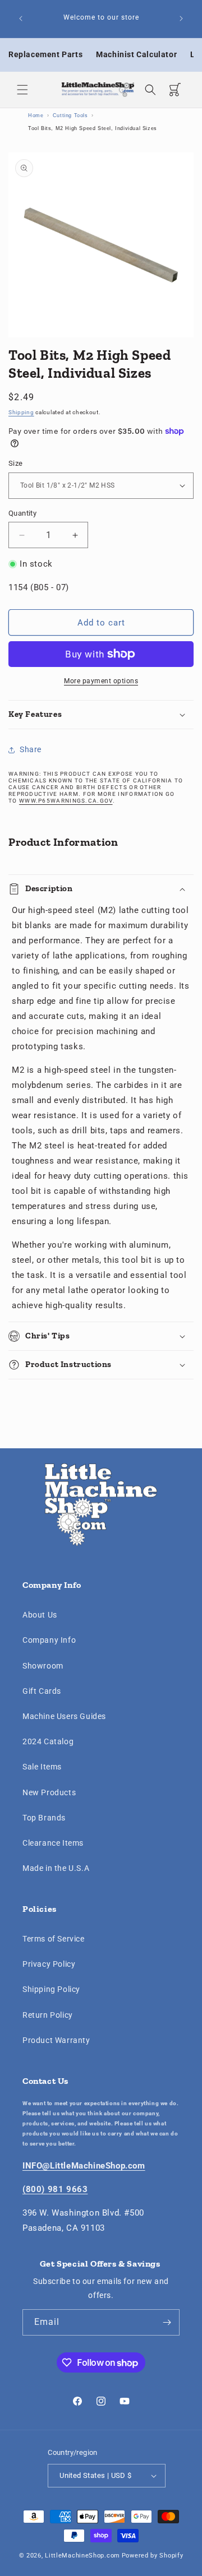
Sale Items (42, 1767)
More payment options (101, 681)
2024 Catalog (48, 1741)
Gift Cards (42, 1691)
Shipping (21, 412)
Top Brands (44, 1818)
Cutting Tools (70, 115)
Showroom (43, 1666)
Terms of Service (54, 1939)
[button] (22, 90)
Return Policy (48, 2015)
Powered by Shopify (153, 2556)
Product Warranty (56, 2040)
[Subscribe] (167, 2322)
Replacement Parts (45, 54)
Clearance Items (53, 1843)
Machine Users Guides (64, 1716)
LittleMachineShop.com (82, 2556)
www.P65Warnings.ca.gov (66, 801)
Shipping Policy (51, 1989)
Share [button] (31, 749)
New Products (49, 1792)
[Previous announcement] (21, 18)
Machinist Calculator (136, 54)
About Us (40, 1615)
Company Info (49, 1640)
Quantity (22, 513)
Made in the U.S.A (56, 1868)
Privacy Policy (49, 1964)
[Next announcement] (181, 18)
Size (16, 463)
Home (36, 115)
